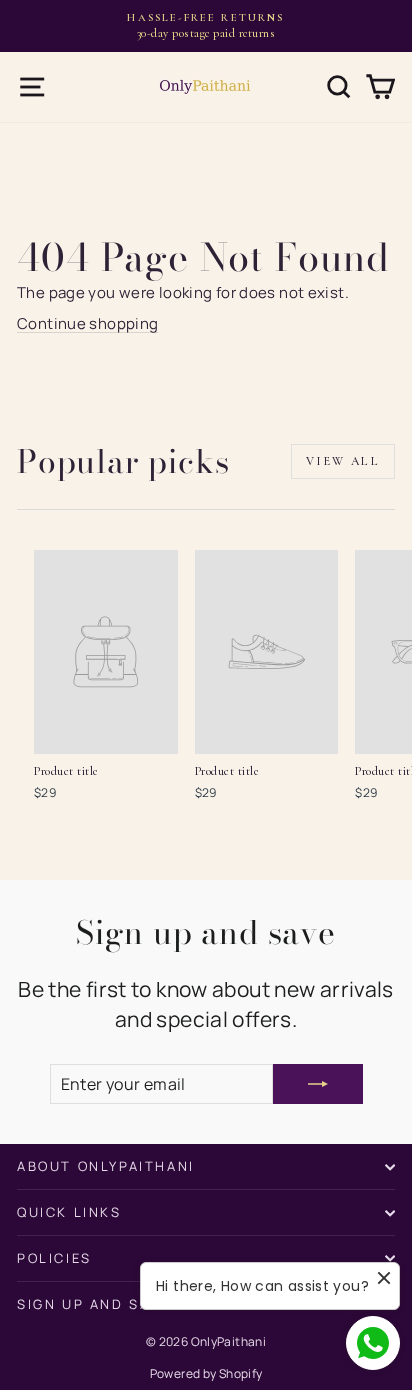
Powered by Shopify (206, 1373)
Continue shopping (87, 323)
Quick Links (69, 1212)
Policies (54, 1258)
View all (343, 461)
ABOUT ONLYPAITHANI (106, 1166)
